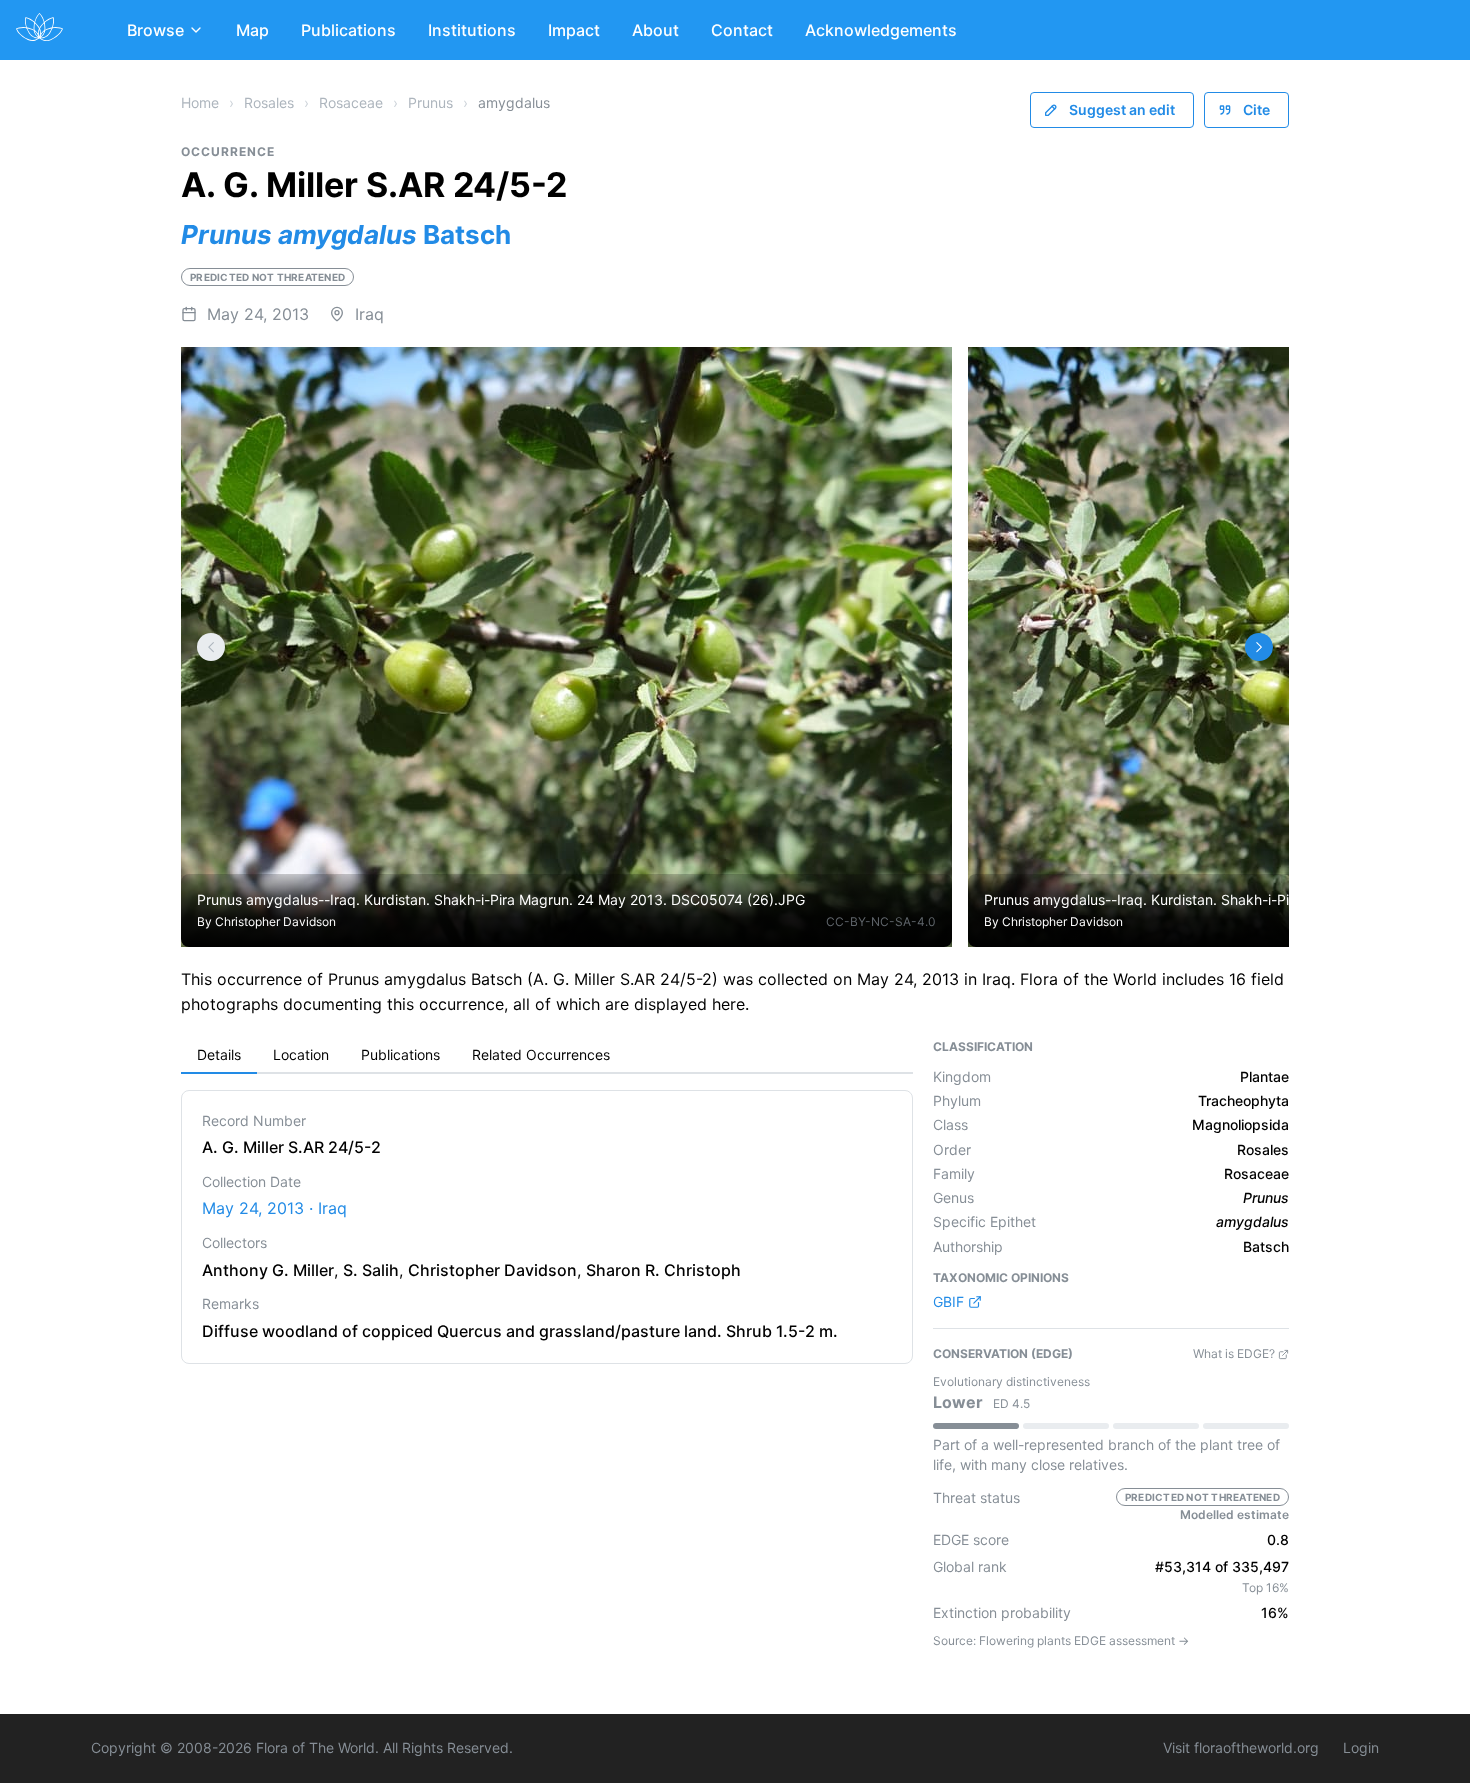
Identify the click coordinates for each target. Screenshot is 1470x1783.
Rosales (269, 102)
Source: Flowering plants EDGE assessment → (1061, 1640)
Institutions (472, 30)
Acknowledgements (881, 30)
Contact (742, 30)
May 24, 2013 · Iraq (274, 1208)
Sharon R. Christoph (663, 1270)
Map (252, 30)
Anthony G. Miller (268, 1270)
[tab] (219, 1056)
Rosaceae (351, 102)
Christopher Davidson (275, 921)
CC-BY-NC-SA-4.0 (881, 921)
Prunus (430, 102)
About (655, 30)
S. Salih (371, 1270)
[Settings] (211, 647)
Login (1361, 1747)
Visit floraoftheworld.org (1241, 1747)
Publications (348, 30)
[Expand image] (921, 376)
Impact (574, 30)
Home (200, 102)
